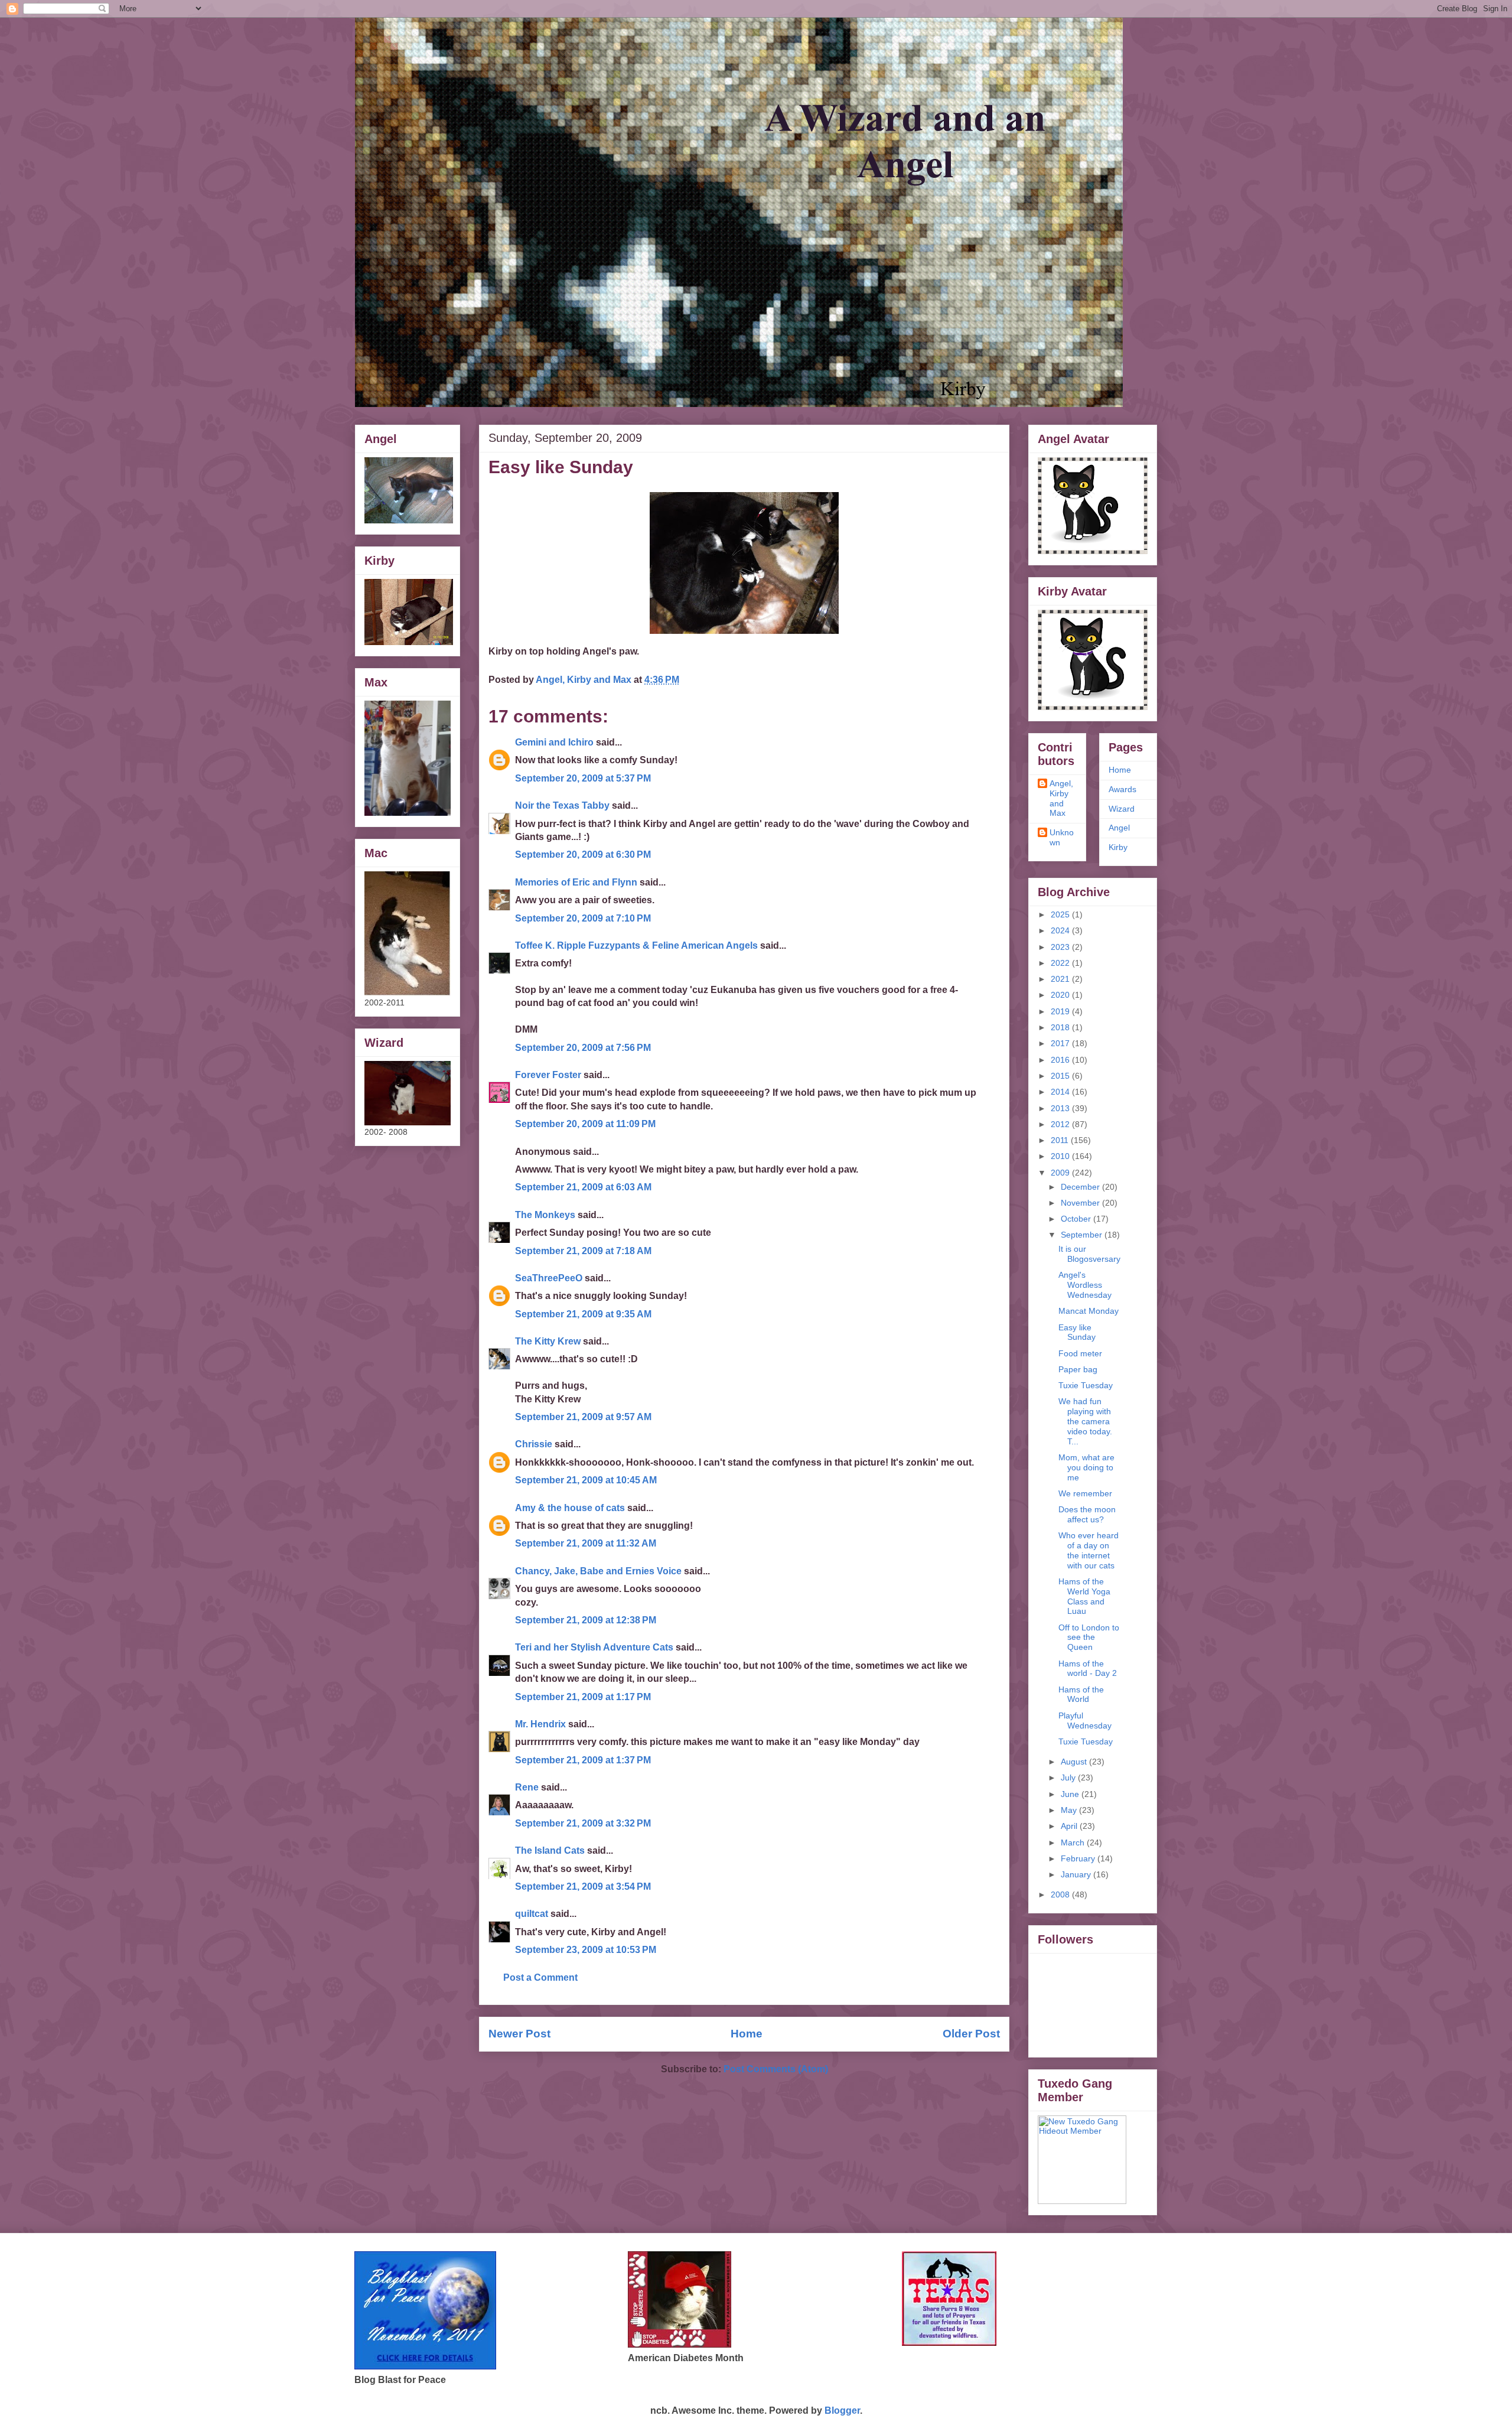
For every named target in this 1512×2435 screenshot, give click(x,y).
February (1079, 1858)
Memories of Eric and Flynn (576, 882)
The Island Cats (550, 1850)
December (1081, 1187)
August (1075, 1762)
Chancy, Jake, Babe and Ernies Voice (598, 1571)
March (1074, 1842)
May (1070, 1810)
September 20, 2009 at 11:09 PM (585, 1124)
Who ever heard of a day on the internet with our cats (1089, 1550)
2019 (1061, 1011)
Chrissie (534, 1444)
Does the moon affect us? (1087, 1514)
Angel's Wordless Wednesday (1085, 1285)
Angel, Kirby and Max (1061, 798)
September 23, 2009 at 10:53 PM (586, 1950)
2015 (1061, 1076)
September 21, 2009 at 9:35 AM (583, 1314)
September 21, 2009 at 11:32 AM (586, 1543)
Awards (1122, 789)
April (1070, 1826)
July (1069, 1778)
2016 (1061, 1060)
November (1081, 1203)
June (1071, 1794)
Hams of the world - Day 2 (1088, 1669)
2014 (1061, 1092)
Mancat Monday (1089, 1311)
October (1077, 1219)
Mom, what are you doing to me (1086, 1467)
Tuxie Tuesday (1086, 1385)
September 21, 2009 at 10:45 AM (586, 1480)
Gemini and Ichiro (554, 742)
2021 (1061, 979)
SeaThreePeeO (549, 1278)
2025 (1061, 914)
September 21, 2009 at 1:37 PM (583, 1760)
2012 (1061, 1124)
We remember (1085, 1493)
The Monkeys (545, 1215)
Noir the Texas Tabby (562, 805)
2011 (1061, 1140)
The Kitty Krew (548, 1341)
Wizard (1122, 809)
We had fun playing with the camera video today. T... (1085, 1421)
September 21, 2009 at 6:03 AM (583, 1187)
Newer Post (519, 2034)
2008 (1061, 1894)
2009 (1061, 1173)
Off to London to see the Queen (1089, 1638)
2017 (1061, 1043)
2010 (1061, 1156)
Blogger (842, 2410)
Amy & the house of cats (570, 1508)
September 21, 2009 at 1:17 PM (583, 1697)
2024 (1061, 930)
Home (747, 2034)
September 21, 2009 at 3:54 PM (583, 1887)
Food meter (1080, 1353)
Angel (1119, 828)
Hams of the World (1081, 1695)
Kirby (1118, 847)
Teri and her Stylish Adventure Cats (595, 1647)
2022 (1061, 963)
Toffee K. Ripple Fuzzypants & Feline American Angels (636, 945)
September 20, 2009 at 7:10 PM (583, 918)
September (1083, 1235)
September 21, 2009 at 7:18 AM (583, 1251)
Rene (527, 1787)
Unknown (1062, 837)
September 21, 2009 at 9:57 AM (583, 1417)
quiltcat (532, 1914)
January (1077, 1874)
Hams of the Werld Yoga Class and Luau (1084, 1596)
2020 (1061, 995)
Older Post (971, 2034)
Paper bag (1078, 1369)
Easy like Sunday (1077, 1332)
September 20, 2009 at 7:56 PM (583, 1048)
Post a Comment (540, 1977)
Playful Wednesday (1085, 1721)
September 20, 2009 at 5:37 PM (583, 778)
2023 (1061, 947)
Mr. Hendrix (540, 1724)
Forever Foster (548, 1075)
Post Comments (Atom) (776, 2069)
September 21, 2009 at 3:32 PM (583, 1823)
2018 (1061, 1027)
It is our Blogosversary (1089, 1254)
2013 (1061, 1108)
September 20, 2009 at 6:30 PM (583, 854)
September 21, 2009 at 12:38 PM (586, 1620)
